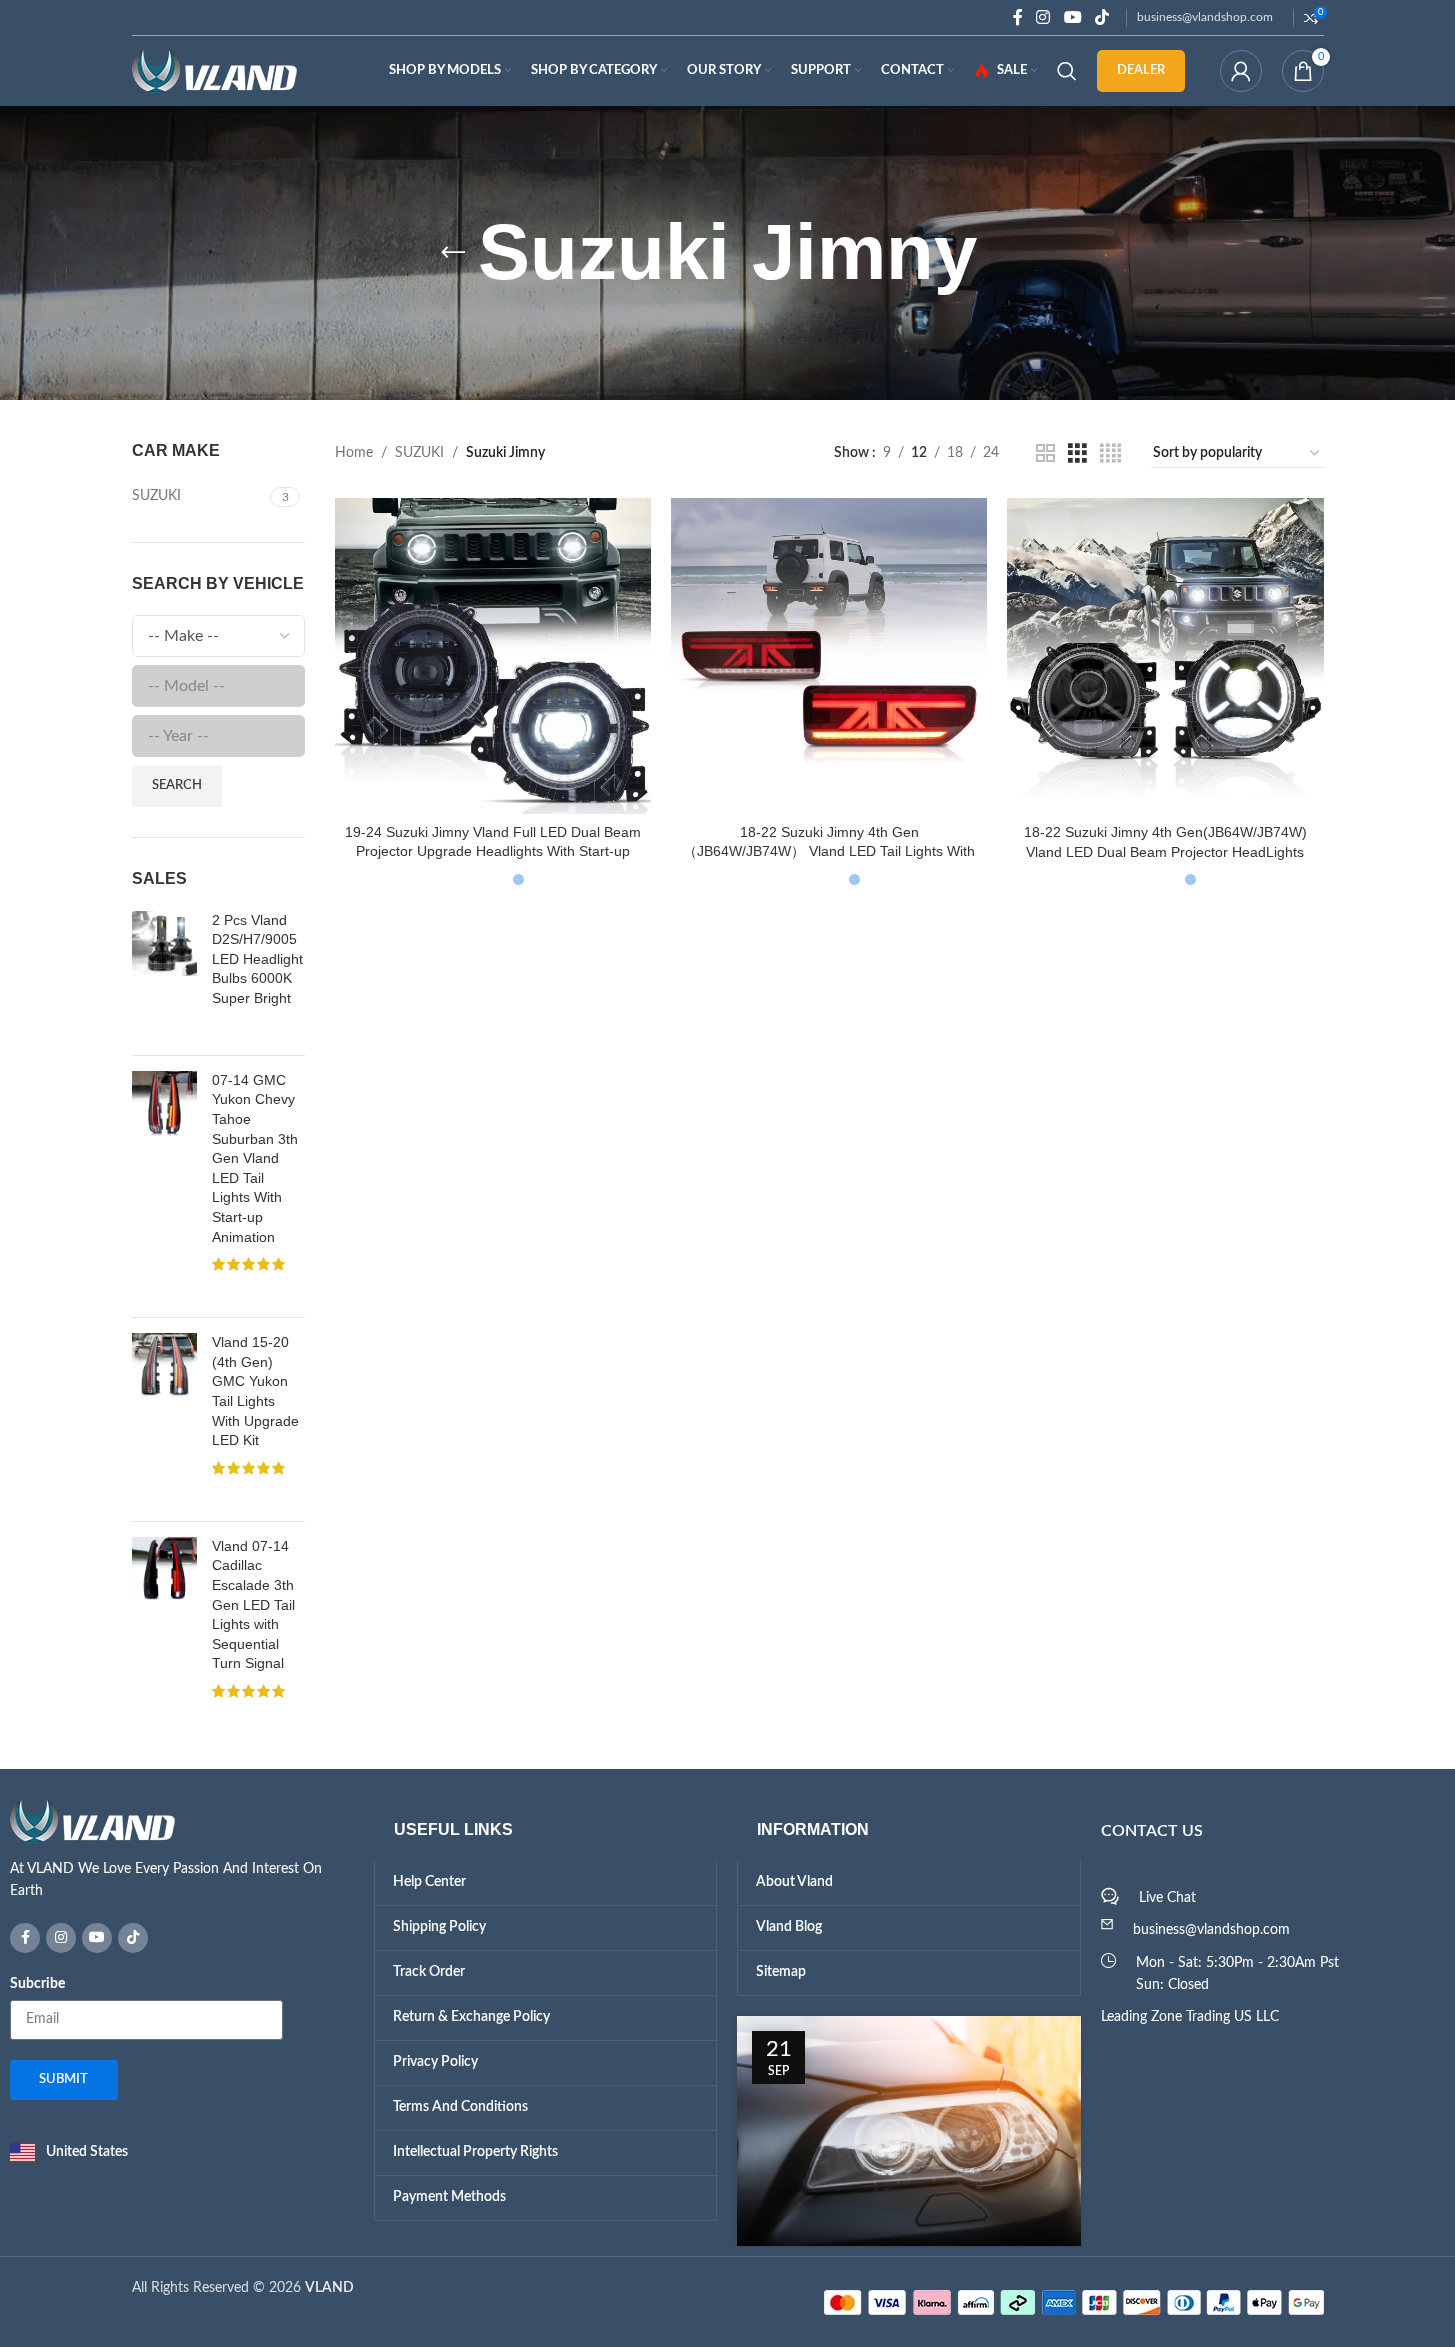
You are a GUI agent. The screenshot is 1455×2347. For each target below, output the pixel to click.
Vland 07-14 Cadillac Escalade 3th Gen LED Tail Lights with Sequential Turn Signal (253, 1633)
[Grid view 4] (1110, 454)
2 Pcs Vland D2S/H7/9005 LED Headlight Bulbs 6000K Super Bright (257, 959)
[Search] (1067, 71)
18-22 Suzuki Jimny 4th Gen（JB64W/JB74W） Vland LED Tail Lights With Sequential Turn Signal (829, 851)
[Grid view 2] (1045, 454)
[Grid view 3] (1077, 454)
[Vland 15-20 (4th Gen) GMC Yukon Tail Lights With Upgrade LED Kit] (164, 1439)
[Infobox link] (182, 1895)
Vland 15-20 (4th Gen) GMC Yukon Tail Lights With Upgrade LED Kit (255, 1403)
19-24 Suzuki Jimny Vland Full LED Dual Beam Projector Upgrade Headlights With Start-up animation (493, 851)
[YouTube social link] (1072, 17)
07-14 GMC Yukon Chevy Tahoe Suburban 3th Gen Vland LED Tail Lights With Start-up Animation (255, 1174)
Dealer (1141, 70)
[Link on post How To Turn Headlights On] (909, 2174)
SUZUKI (419, 453)
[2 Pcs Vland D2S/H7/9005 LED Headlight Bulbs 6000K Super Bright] (164, 983)
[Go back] (453, 253)
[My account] (1241, 71)
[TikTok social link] (1101, 17)
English (177, 16)
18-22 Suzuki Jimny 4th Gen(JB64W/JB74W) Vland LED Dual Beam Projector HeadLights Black (1165, 851)
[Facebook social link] (1018, 17)
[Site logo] (214, 71)
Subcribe (37, 2027)
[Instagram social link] (1043, 17)
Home (354, 453)
